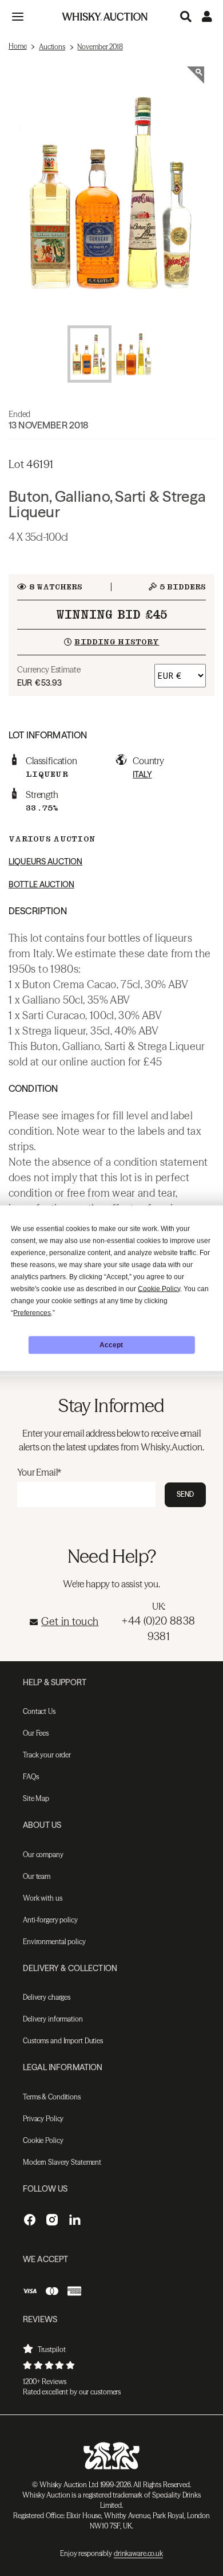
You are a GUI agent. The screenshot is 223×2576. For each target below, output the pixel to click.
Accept (111, 1345)
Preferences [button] (32, 1312)
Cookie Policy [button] (159, 1288)
